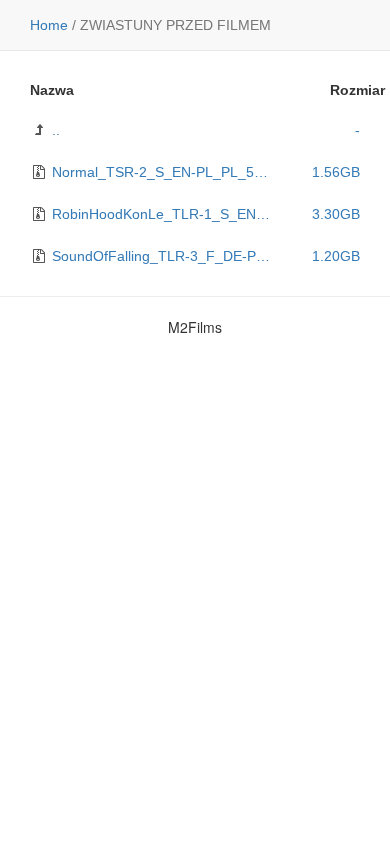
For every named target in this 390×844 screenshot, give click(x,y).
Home (49, 25)
